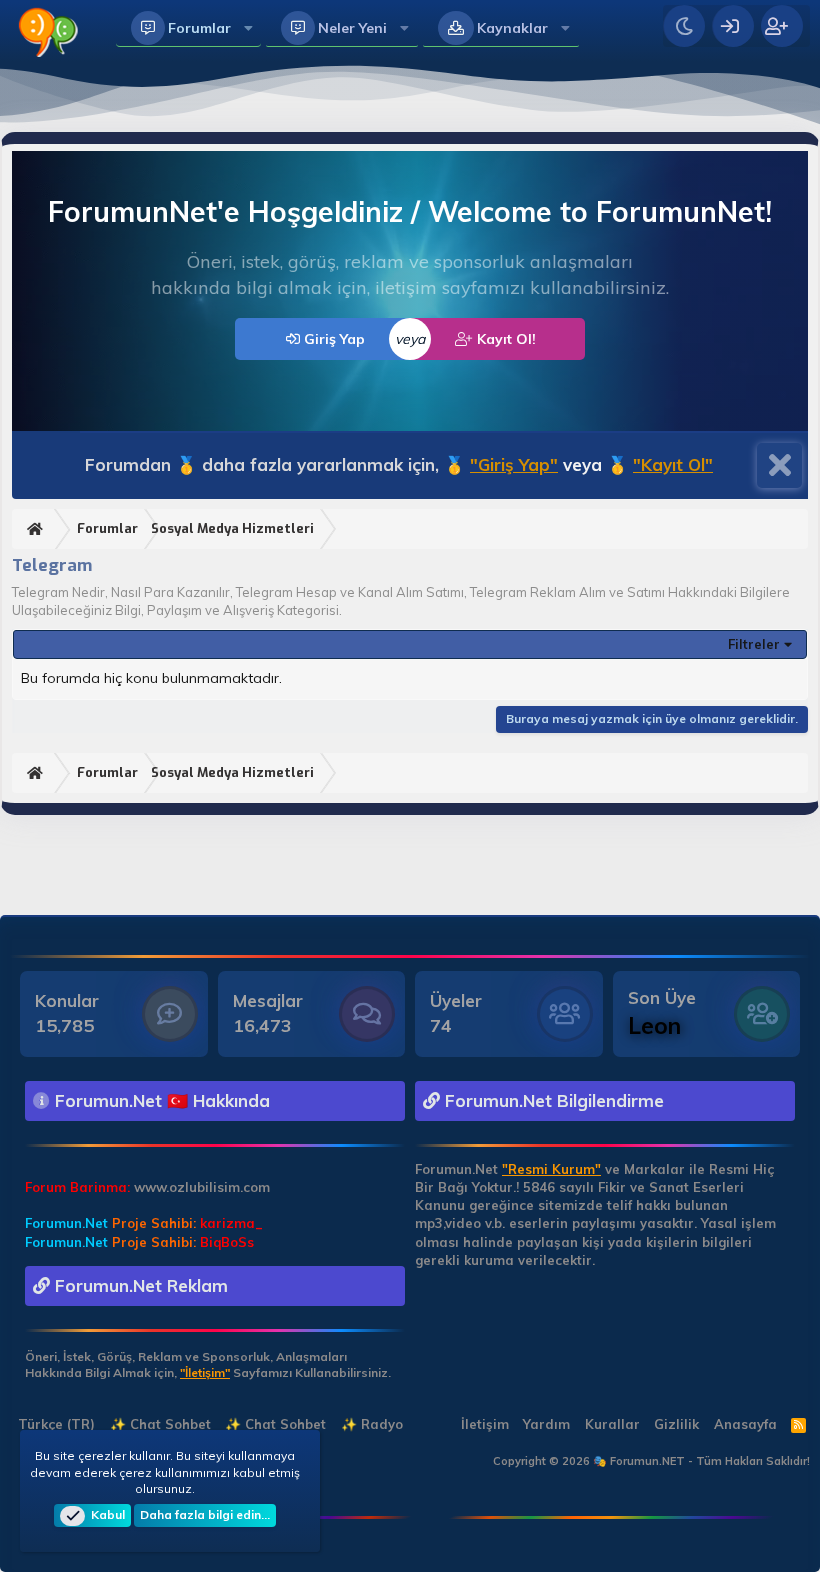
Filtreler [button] (754, 644)
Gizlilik (676, 1424)
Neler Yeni (352, 28)
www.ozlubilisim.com (202, 1187)
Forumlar (199, 28)
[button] (248, 28)
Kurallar (612, 1424)
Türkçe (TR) (54, 1424)
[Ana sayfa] (37, 529)
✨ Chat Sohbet (160, 1424)
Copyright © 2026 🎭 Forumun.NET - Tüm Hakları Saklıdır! (651, 1461)
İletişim (485, 1424)
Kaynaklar (512, 28)
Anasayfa (745, 1424)
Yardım (546, 1424)
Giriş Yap (332, 339)
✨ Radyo (372, 1424)
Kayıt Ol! (504, 339)
